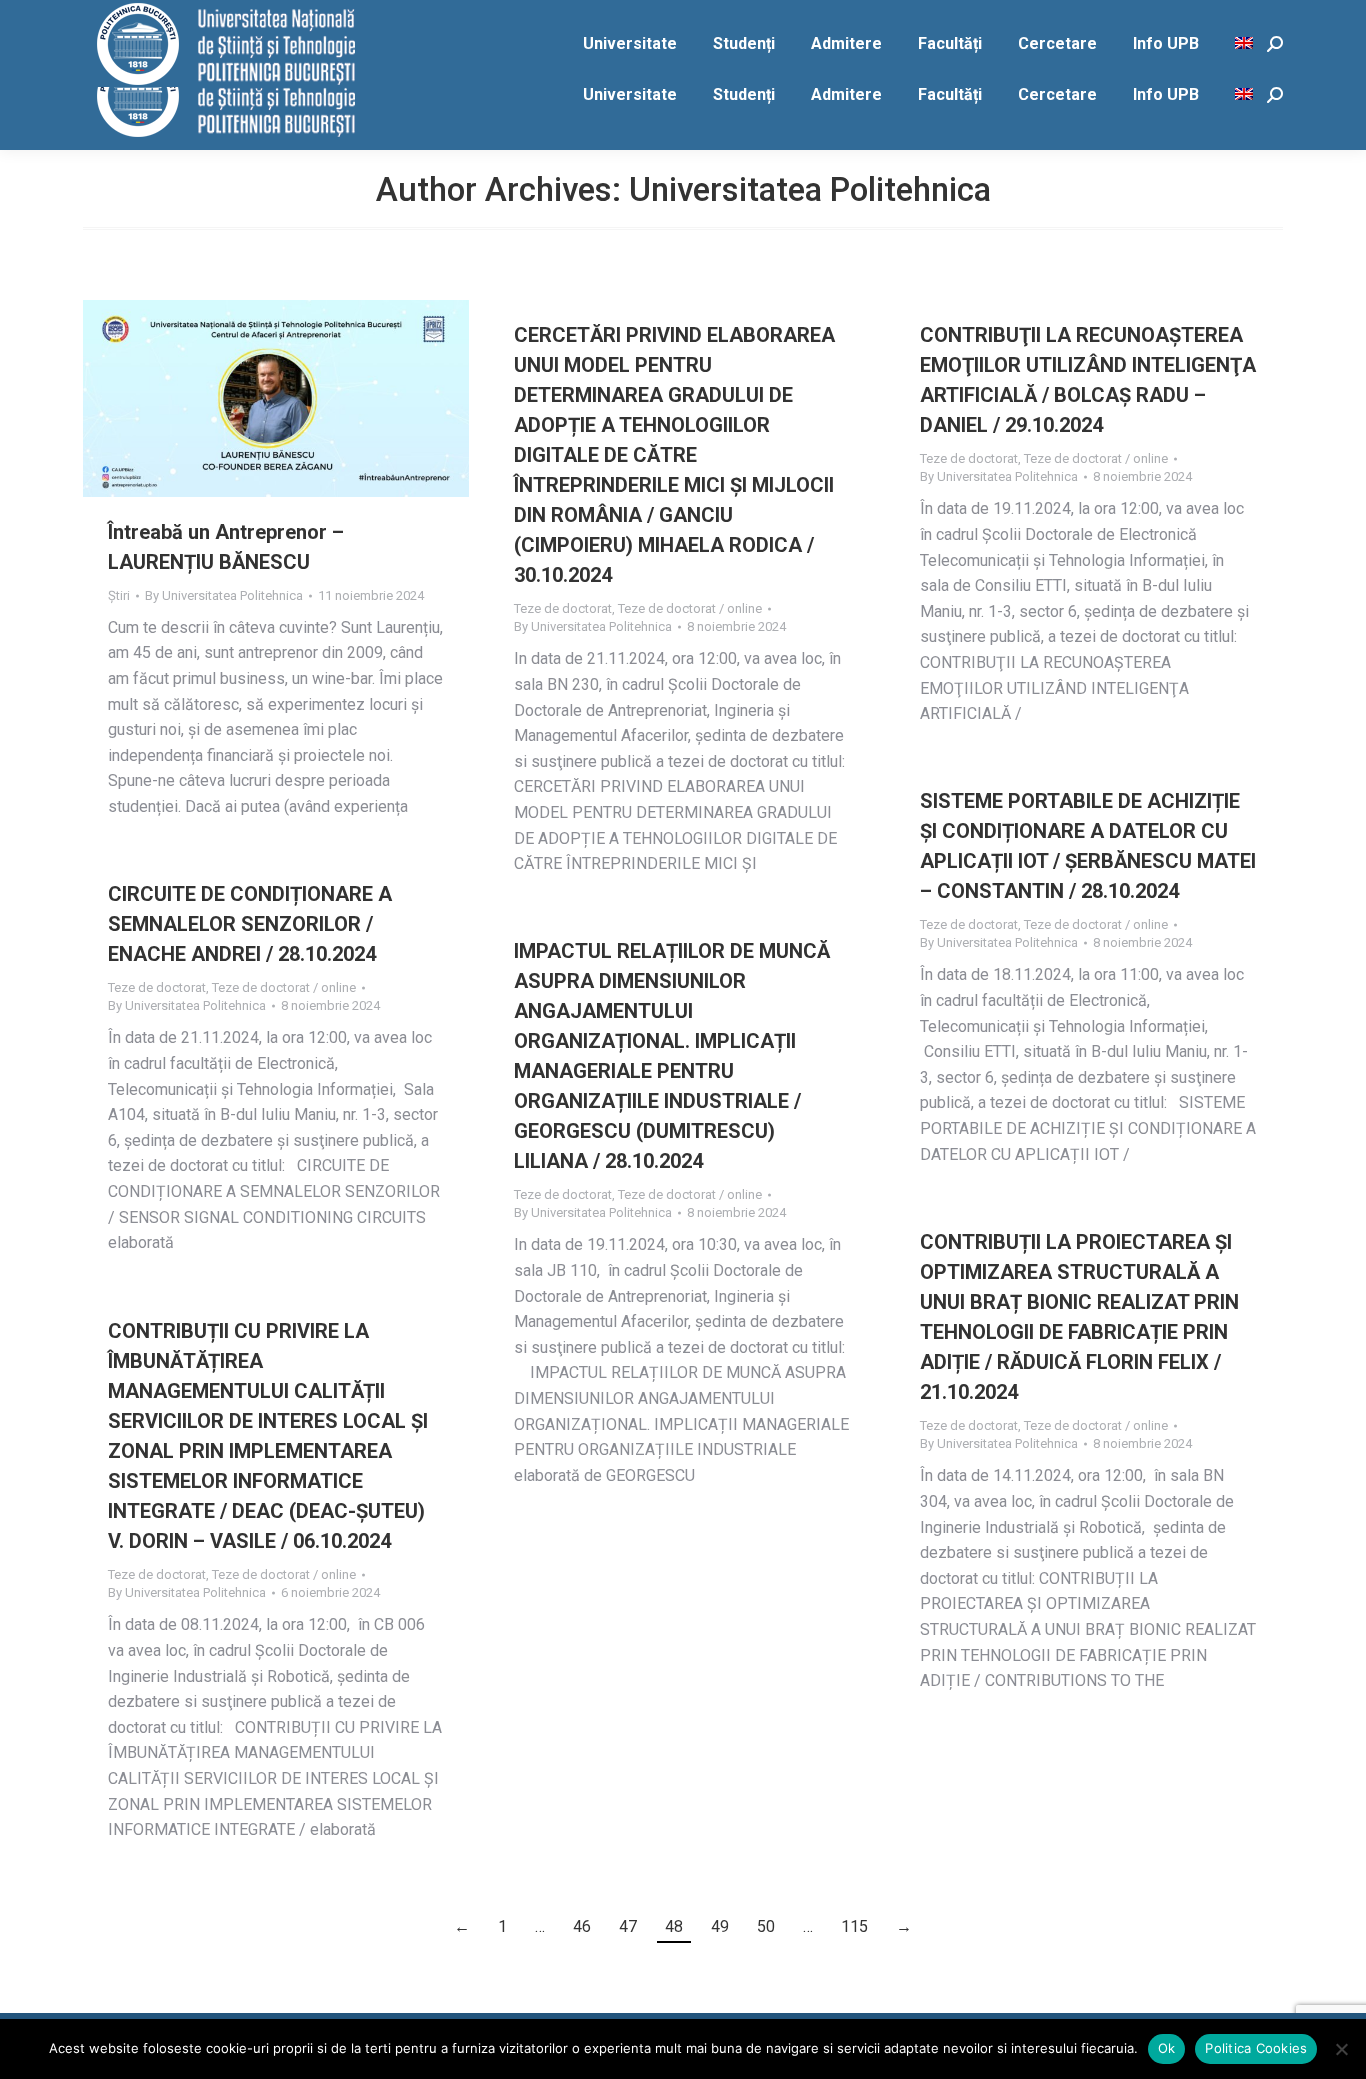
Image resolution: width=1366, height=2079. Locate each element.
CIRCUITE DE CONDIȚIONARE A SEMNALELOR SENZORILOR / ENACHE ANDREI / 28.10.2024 (250, 924)
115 (854, 1926)
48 (674, 1926)
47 (628, 1926)
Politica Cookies (1256, 2048)
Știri (119, 595)
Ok (1167, 2048)
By (224, 595)
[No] (1341, 2049)
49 (720, 1926)
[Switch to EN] (1246, 95)
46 (582, 1926)
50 (766, 1926)
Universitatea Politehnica (810, 189)
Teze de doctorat (563, 608)
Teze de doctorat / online (690, 608)
